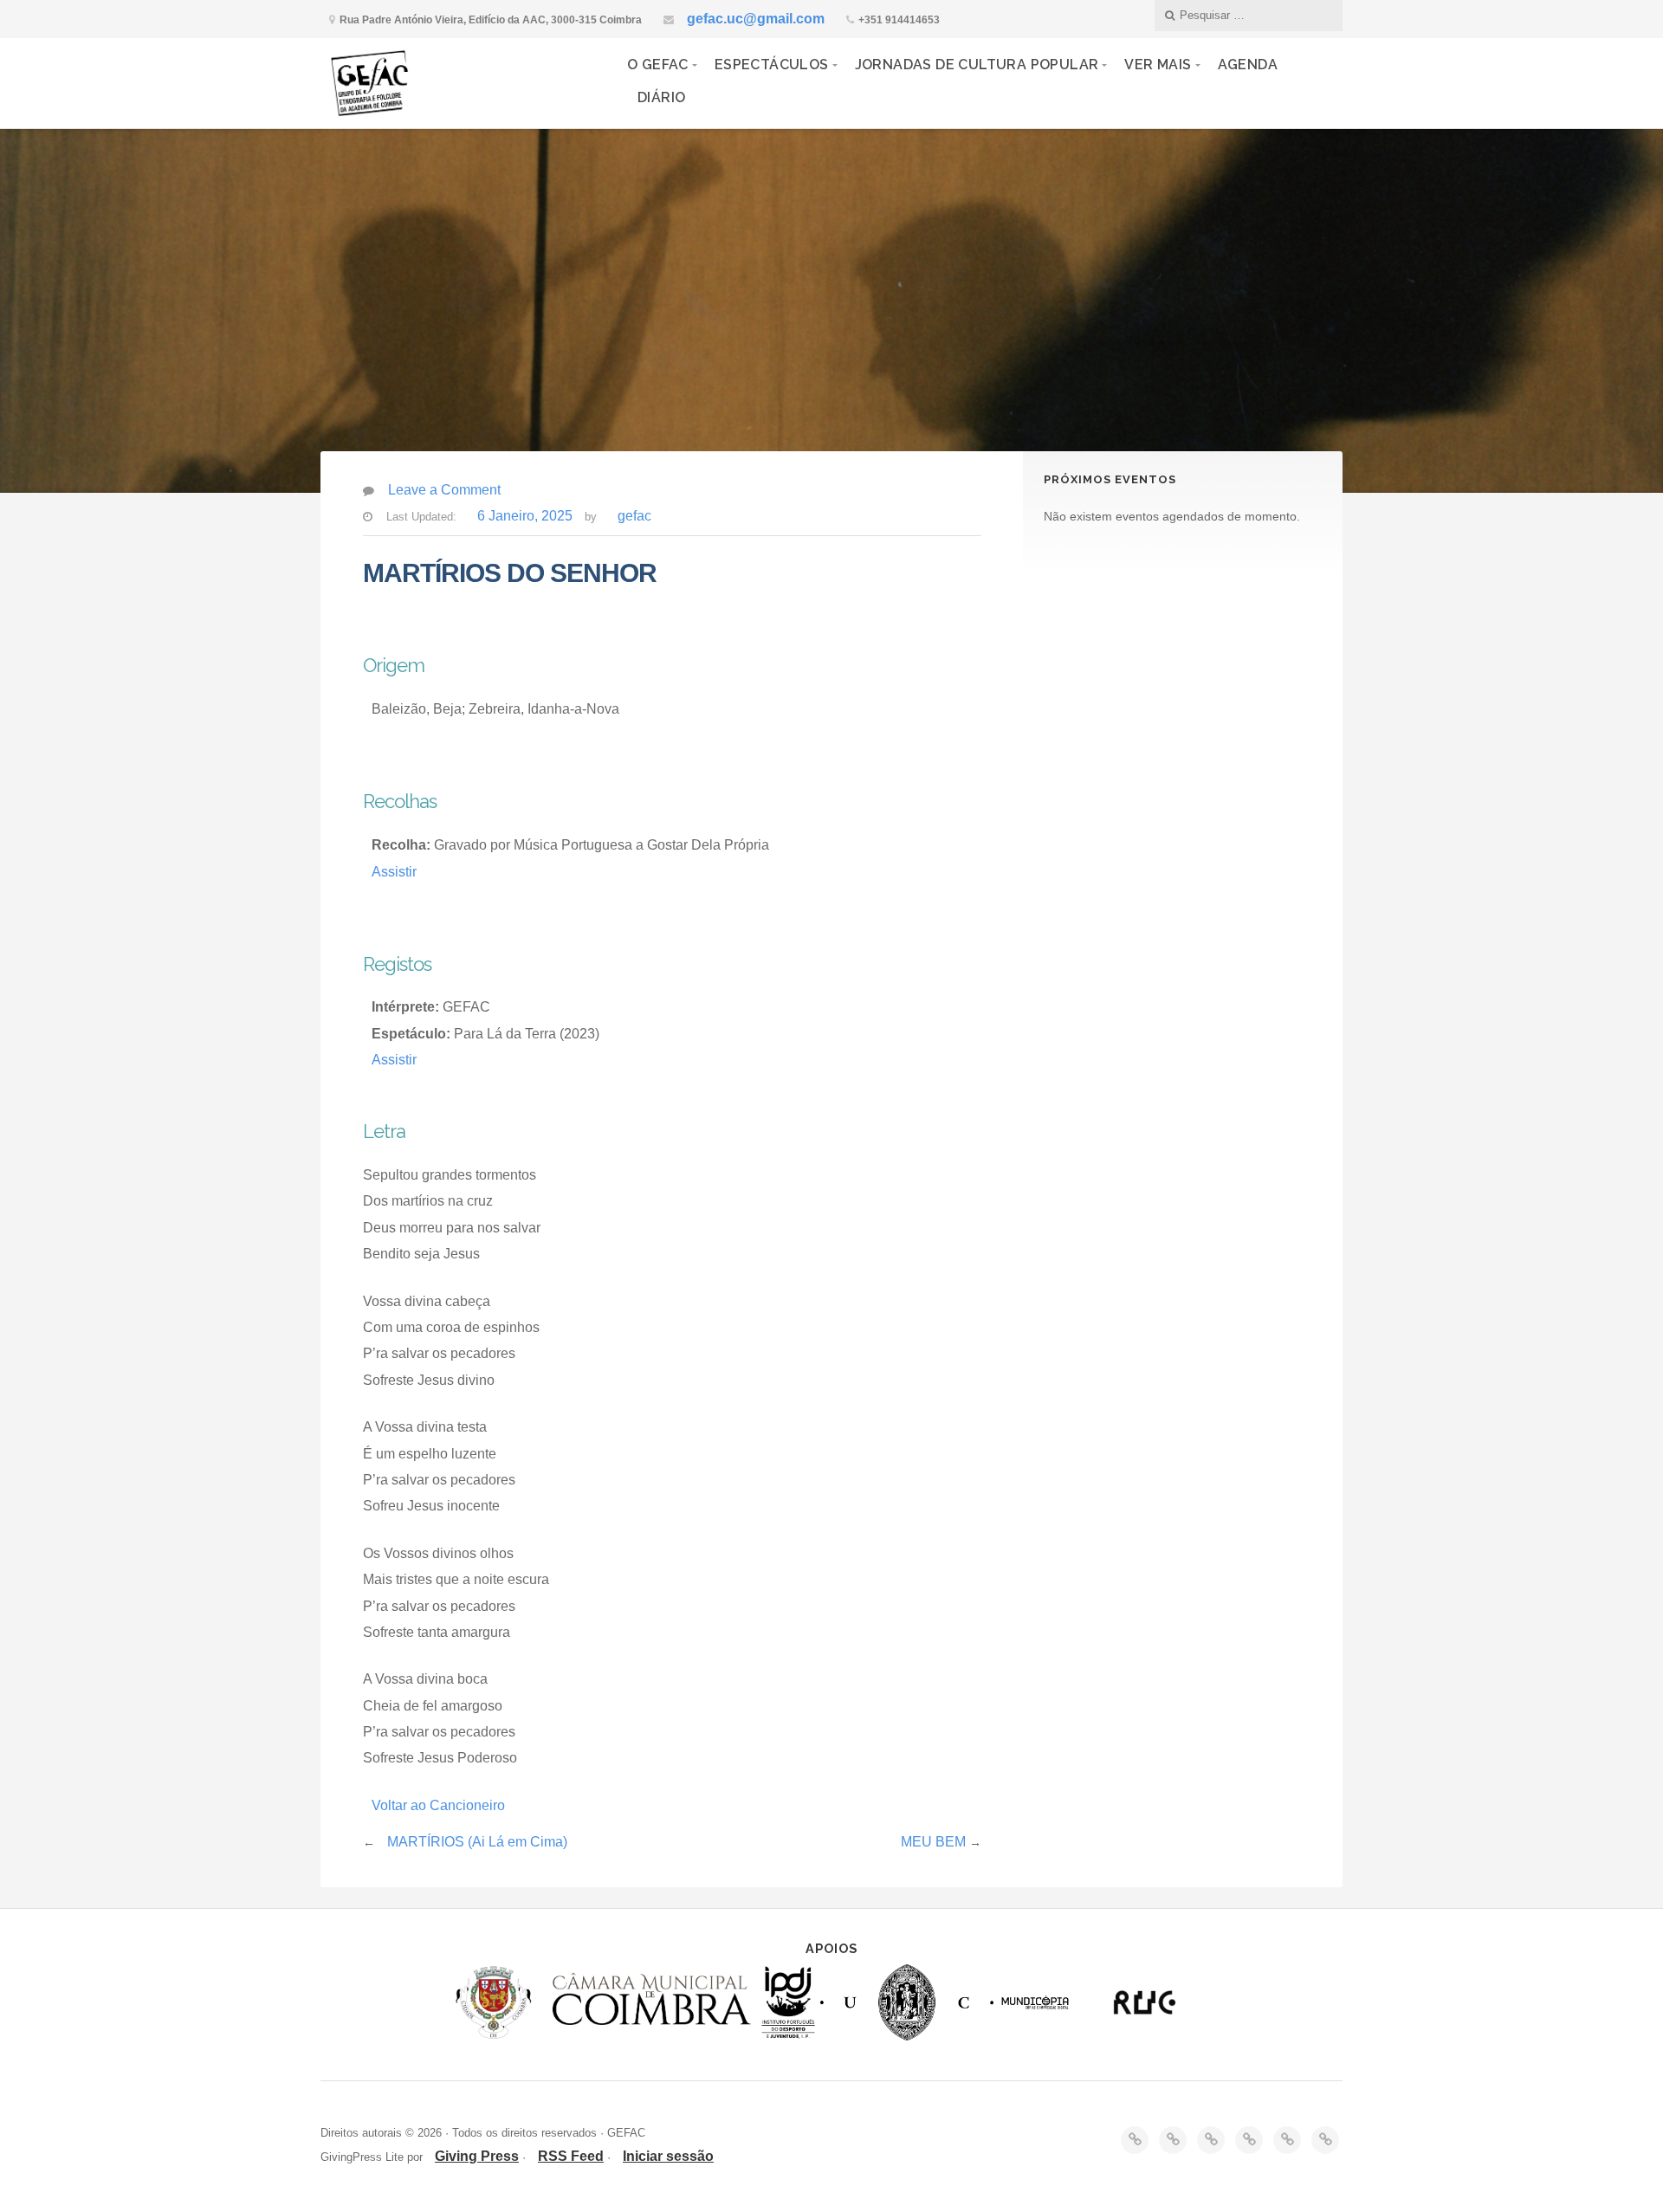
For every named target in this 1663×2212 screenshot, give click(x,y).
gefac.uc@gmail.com (756, 19)
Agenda (1248, 65)
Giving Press (477, 2156)
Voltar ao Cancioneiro (438, 1805)
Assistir (394, 872)
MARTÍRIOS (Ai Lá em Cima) (477, 1842)
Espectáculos (772, 65)
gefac (634, 516)
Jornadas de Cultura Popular (977, 65)
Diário (661, 97)
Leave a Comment (444, 490)
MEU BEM (933, 1842)
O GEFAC (658, 65)
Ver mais (1158, 65)
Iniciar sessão (668, 2156)
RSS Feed (571, 2156)
